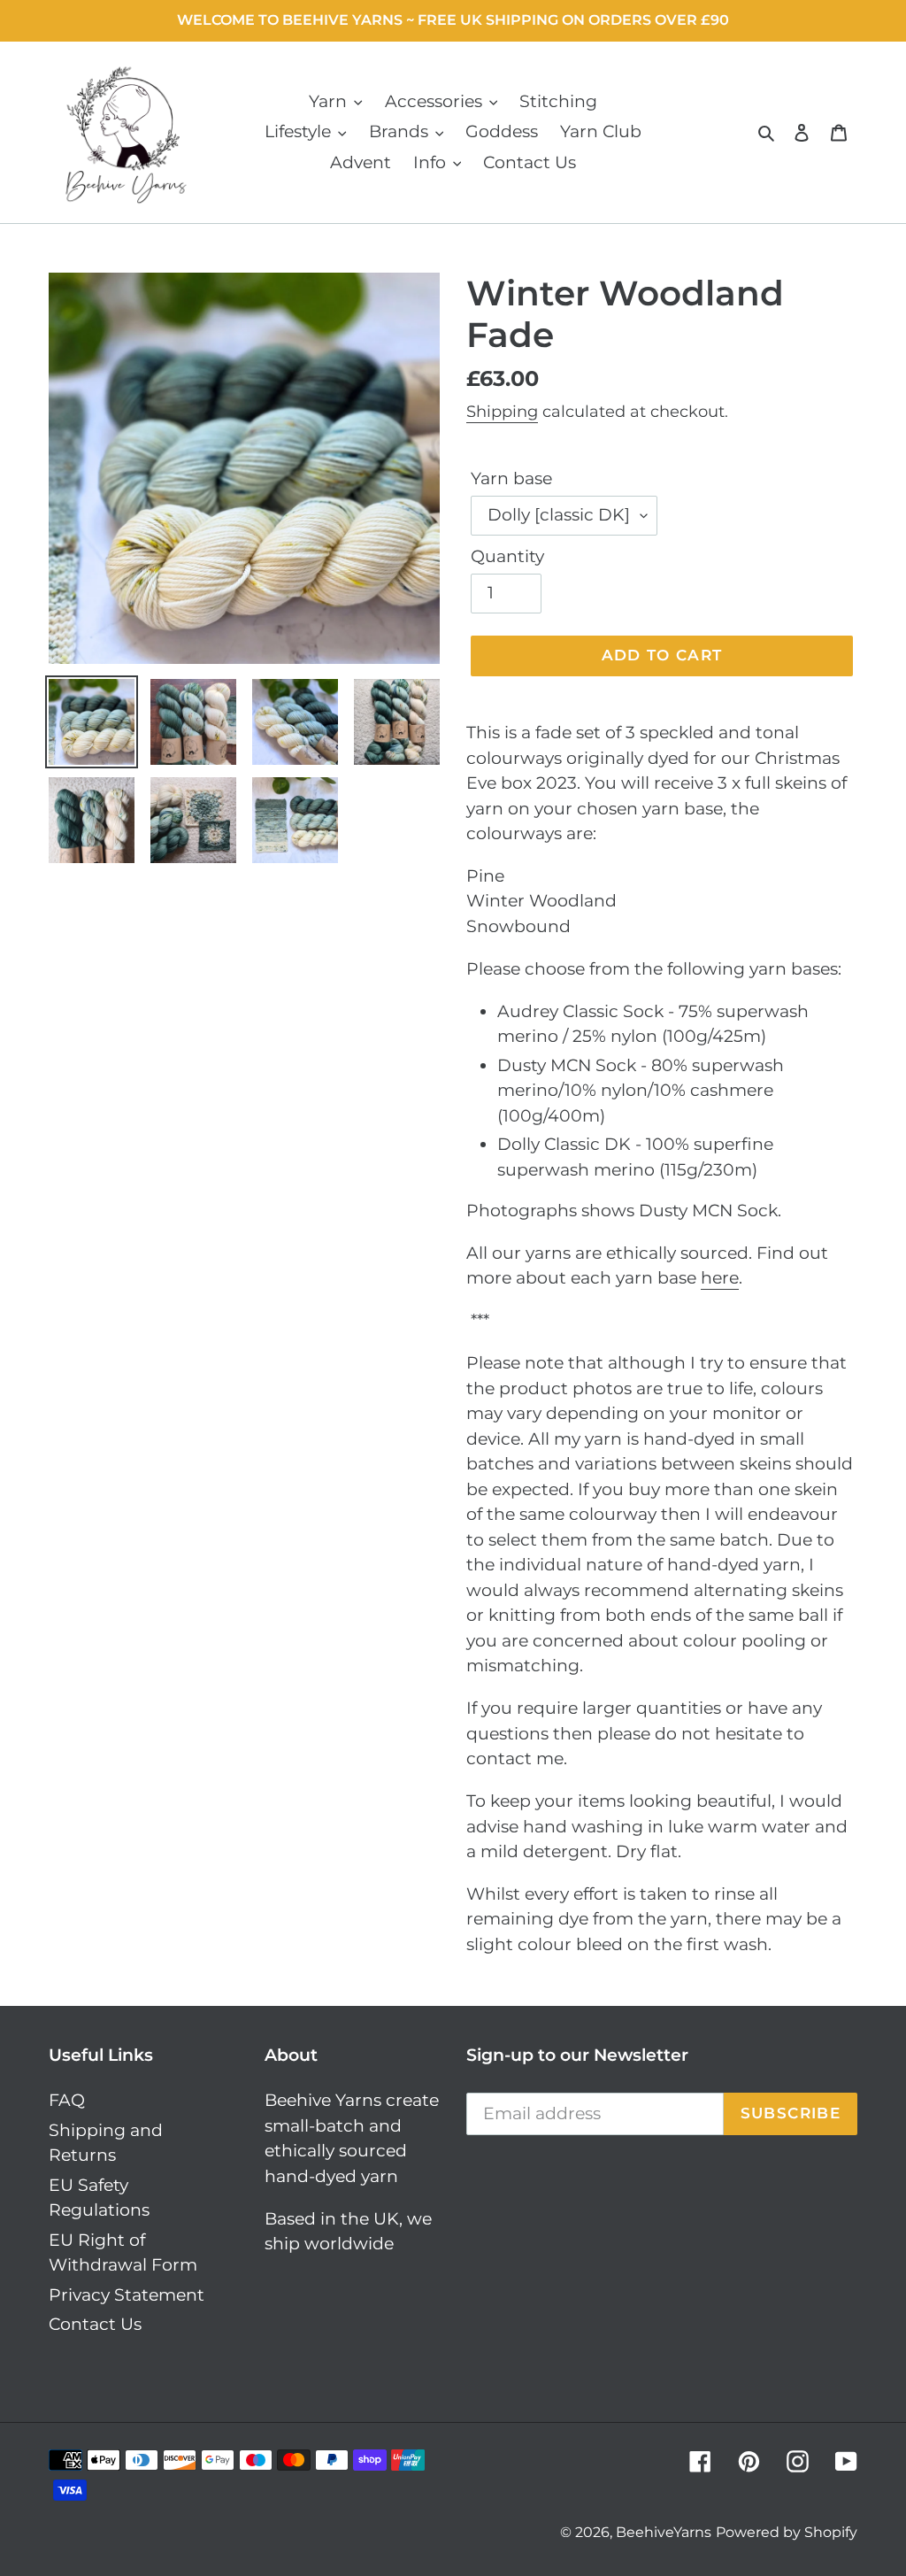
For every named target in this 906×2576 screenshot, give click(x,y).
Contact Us (95, 2324)
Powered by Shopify (787, 2532)
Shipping (502, 412)
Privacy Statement (127, 2295)
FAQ (67, 2100)
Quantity (507, 556)
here (720, 1278)
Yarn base (511, 478)
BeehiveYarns (664, 2532)
